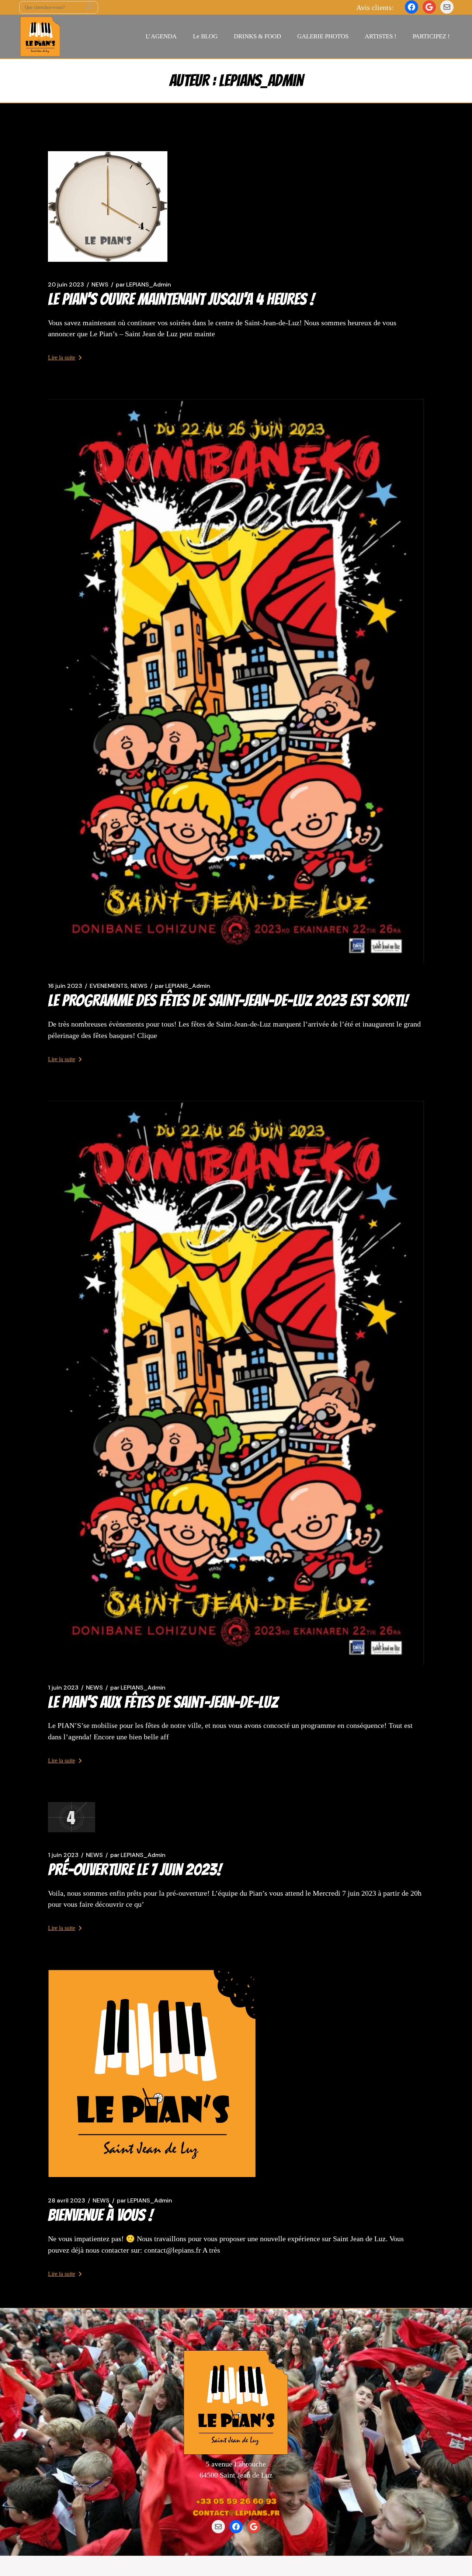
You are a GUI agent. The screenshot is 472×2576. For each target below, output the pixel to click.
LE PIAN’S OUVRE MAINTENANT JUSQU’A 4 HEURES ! (181, 299)
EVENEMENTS (109, 986)
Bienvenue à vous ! (100, 2215)
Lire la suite (62, 357)
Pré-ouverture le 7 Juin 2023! (135, 1869)
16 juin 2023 (65, 986)
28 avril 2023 (67, 2201)
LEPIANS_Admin (143, 285)
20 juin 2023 (66, 285)
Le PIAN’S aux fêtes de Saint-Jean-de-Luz (163, 1702)
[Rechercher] (90, 7)
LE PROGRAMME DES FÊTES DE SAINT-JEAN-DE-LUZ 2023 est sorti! (228, 1000)
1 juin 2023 (63, 1688)
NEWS (100, 285)
